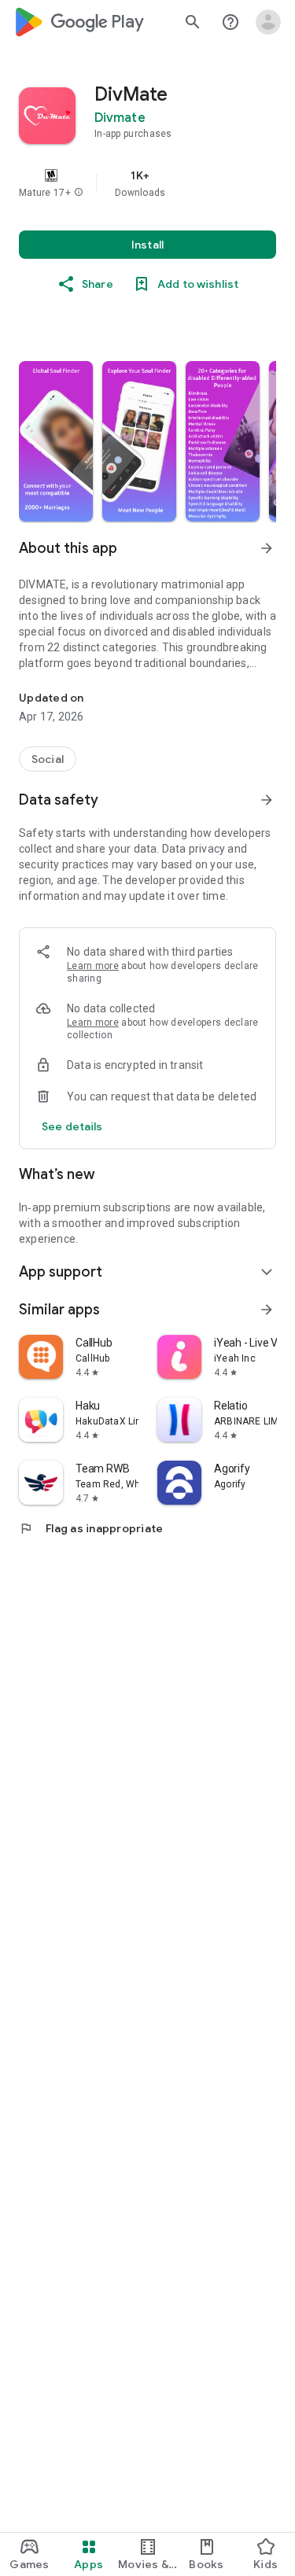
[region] (147, 183)
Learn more (93, 966)
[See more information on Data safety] (267, 800)
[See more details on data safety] (72, 1126)
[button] (79, 193)
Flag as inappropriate (91, 1528)
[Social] (48, 759)
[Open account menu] (268, 22)
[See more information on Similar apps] (267, 1310)
